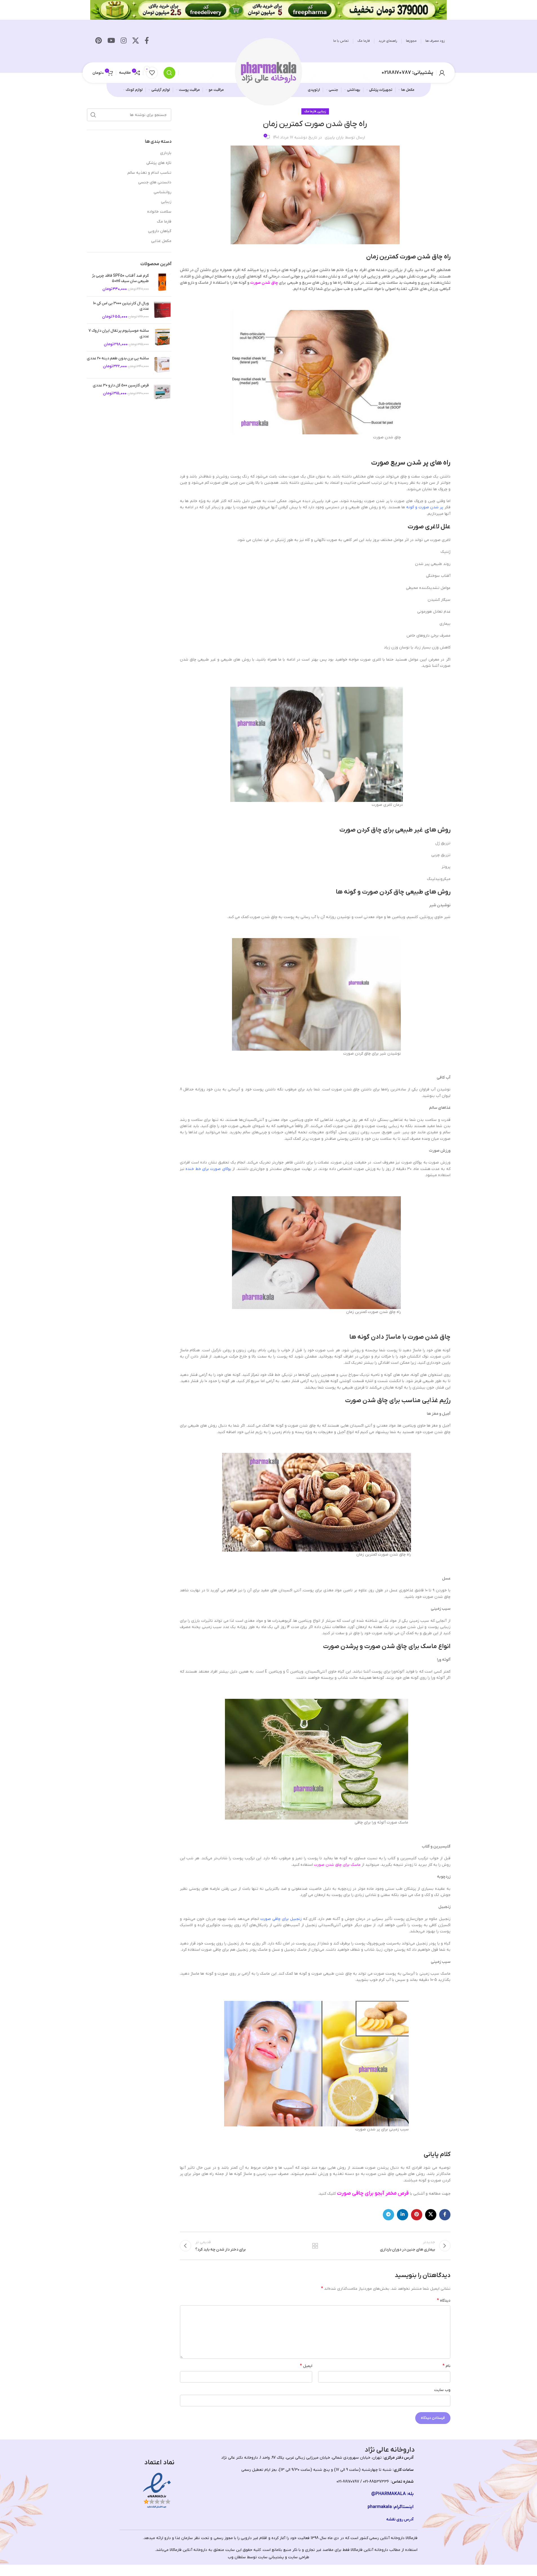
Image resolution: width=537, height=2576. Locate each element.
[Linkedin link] (403, 2215)
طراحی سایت (299, 2557)
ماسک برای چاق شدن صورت (337, 1865)
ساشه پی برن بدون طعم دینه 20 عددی (118, 358)
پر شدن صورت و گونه (425, 507)
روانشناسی (163, 192)
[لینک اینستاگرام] (124, 41)
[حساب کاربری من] (442, 73)
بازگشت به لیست (315, 2246)
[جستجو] (169, 73)
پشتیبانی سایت (271, 2557)
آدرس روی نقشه (400, 2519)
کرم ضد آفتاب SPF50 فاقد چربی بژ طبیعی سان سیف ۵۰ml (120, 279)
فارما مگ (164, 222)
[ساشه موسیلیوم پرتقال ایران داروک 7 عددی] (162, 337)
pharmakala (380, 2507)
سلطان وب (237, 2557)
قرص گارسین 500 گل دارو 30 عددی (121, 385)
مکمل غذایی (161, 241)
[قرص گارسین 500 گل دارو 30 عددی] (162, 392)
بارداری (166, 153)
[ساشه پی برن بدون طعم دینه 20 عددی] (162, 365)
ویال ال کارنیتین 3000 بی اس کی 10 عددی (121, 306)
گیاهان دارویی (160, 231)
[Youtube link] (111, 41)
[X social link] (136, 41)
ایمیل (306, 2366)
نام (447, 2366)
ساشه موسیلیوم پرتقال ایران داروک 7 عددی (119, 334)
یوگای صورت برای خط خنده (209, 1169)
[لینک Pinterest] (99, 41)
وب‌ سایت (442, 2390)
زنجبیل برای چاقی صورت (281, 1919)
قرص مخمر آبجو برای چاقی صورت (373, 2193)
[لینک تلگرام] (388, 2215)
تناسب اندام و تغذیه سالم (149, 173)
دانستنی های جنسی (155, 182)
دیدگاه (444, 2300)
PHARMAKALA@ (389, 2494)
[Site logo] (269, 72)
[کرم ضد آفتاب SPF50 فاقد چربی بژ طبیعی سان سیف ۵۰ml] (162, 282)
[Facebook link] (147, 41)
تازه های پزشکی (159, 163)
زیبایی (322, 111)
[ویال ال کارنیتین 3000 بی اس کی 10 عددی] (162, 310)
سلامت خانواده (159, 212)
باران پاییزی (334, 138)
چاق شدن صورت (264, 283)
